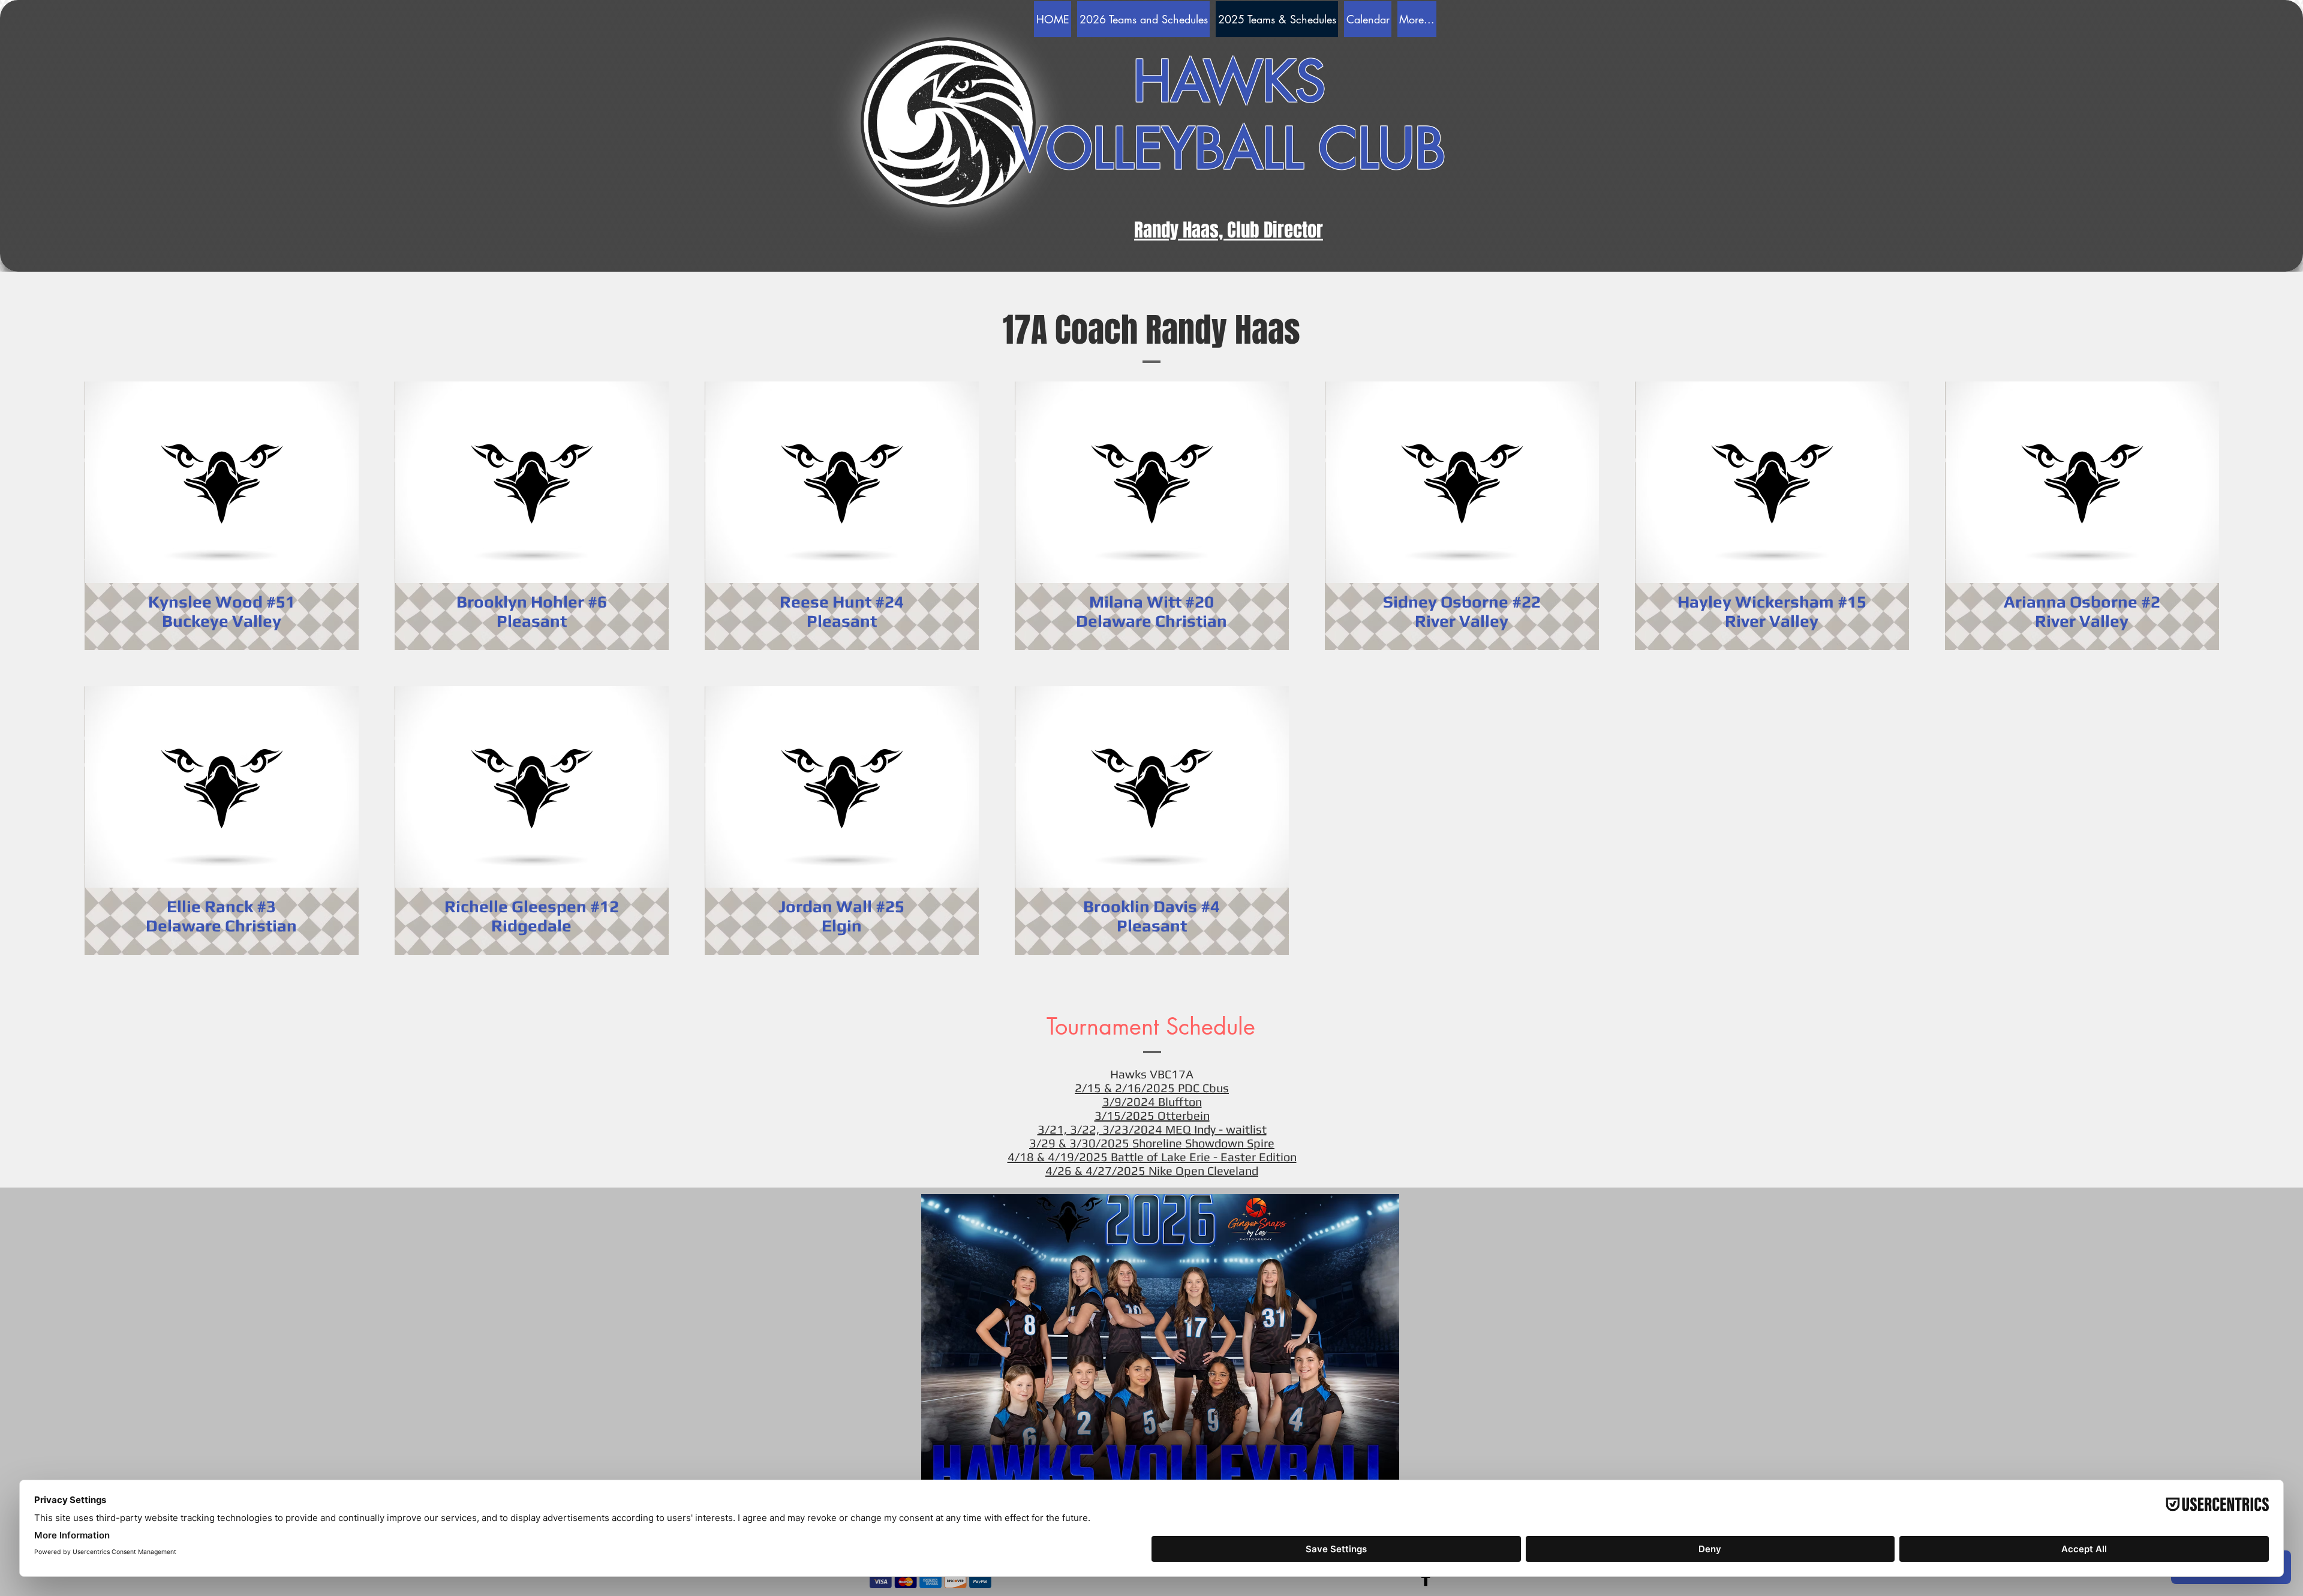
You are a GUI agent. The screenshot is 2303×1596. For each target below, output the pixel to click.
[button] (1160, 1349)
